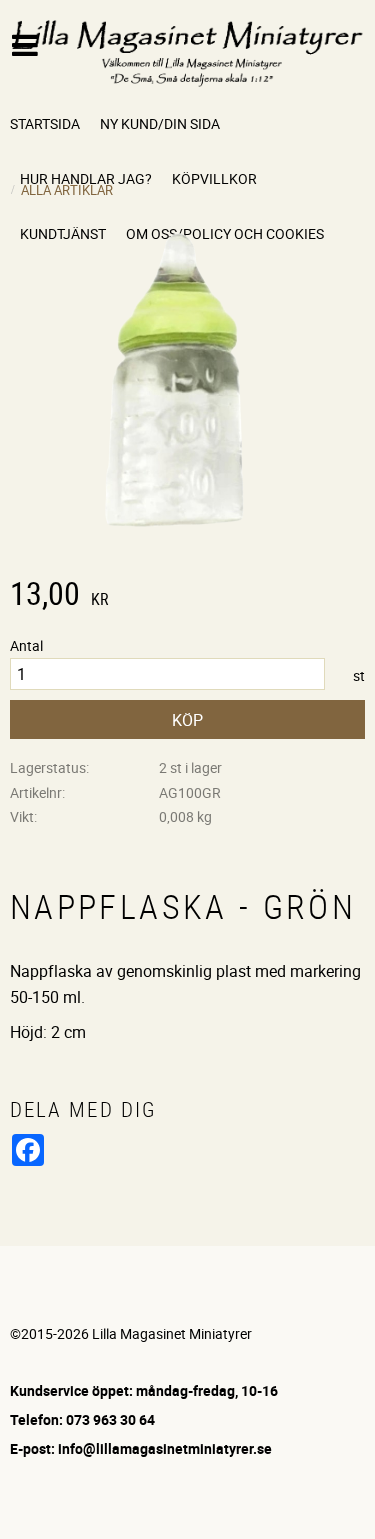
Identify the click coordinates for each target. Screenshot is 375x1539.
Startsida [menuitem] (45, 123)
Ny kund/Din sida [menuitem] (160, 123)
